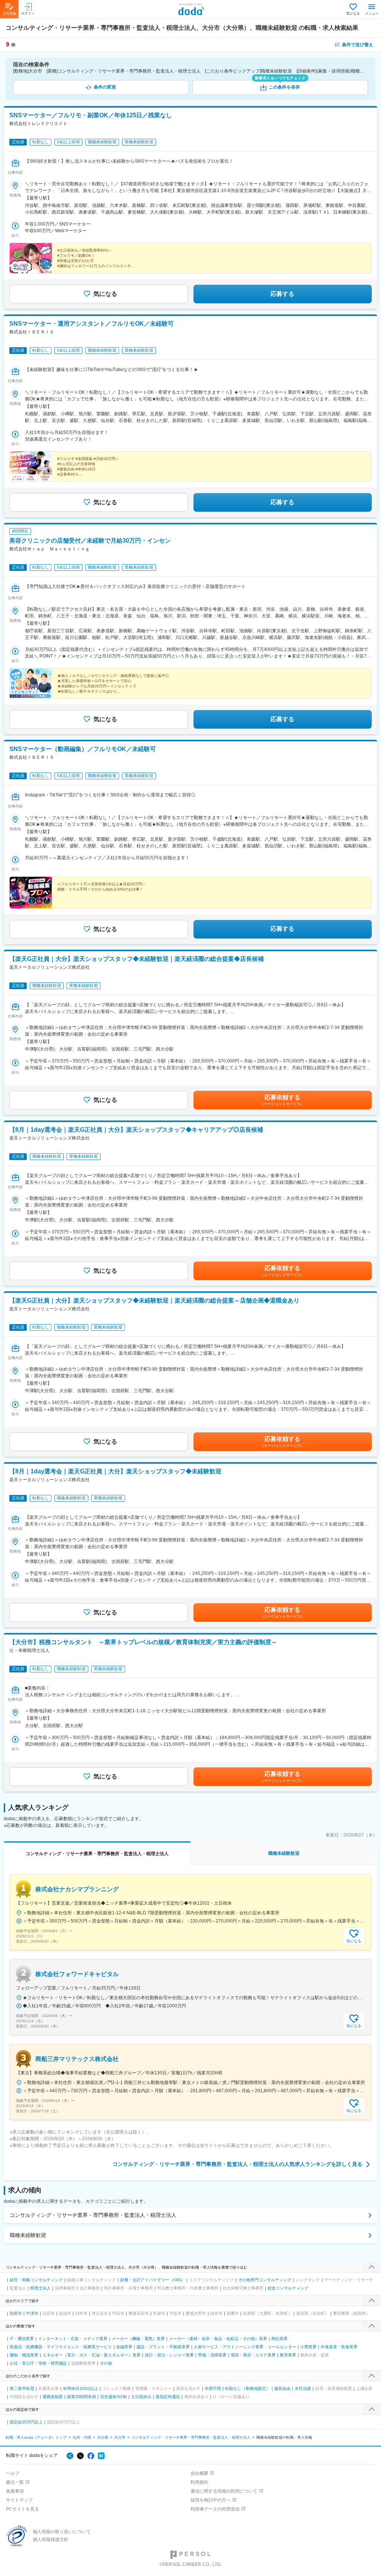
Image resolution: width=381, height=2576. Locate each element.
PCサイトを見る (23, 2509)
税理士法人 (40, 2288)
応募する (282, 294)
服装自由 (282, 2388)
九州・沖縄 (82, 2437)
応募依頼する (282, 1100)
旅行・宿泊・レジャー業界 (169, 2355)
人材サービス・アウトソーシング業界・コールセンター (245, 2347)
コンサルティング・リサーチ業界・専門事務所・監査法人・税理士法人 (93, 2215)
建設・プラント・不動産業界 (163, 2347)
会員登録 (9, 13)
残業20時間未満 (81, 2397)
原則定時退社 (168, 2397)
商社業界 (279, 2339)
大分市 (120, 2437)
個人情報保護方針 (51, 2540)
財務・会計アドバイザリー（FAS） (153, 2280)
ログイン (28, 13)
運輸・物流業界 (24, 2355)
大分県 (103, 2437)
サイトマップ (19, 2500)
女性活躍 (303, 2388)
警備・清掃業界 (212, 2355)
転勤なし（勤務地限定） (248, 2388)
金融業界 (124, 2347)
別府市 (16, 2313)
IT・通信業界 (22, 2339)
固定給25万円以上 (26, 2422)
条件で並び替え (358, 45)
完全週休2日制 (113, 2397)
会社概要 (199, 2473)
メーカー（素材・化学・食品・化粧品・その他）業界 (218, 2339)
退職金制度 (53, 2397)
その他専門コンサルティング (265, 2280)
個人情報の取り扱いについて (62, 2532)
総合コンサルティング (288, 2288)
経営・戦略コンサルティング (36, 2280)
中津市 (32, 2313)
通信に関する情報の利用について (224, 2491)
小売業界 (308, 2347)
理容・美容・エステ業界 (253, 2355)
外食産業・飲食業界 (339, 2347)
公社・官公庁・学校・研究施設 (38, 2363)
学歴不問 (213, 2388)
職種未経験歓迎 (28, 2235)
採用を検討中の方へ (211, 2500)
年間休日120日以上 (81, 2388)
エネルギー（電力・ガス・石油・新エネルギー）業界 (92, 2355)
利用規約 (199, 2482)
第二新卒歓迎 (22, 2388)
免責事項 (15, 2491)
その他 (106, 2363)
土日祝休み (141, 2397)
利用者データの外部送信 (215, 2509)
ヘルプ (13, 2473)
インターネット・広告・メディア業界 (73, 2339)
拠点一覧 (15, 2482)
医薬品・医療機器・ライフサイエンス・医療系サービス (61, 2347)
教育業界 (288, 2355)
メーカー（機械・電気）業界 (138, 2339)
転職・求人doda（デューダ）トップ (36, 2437)
